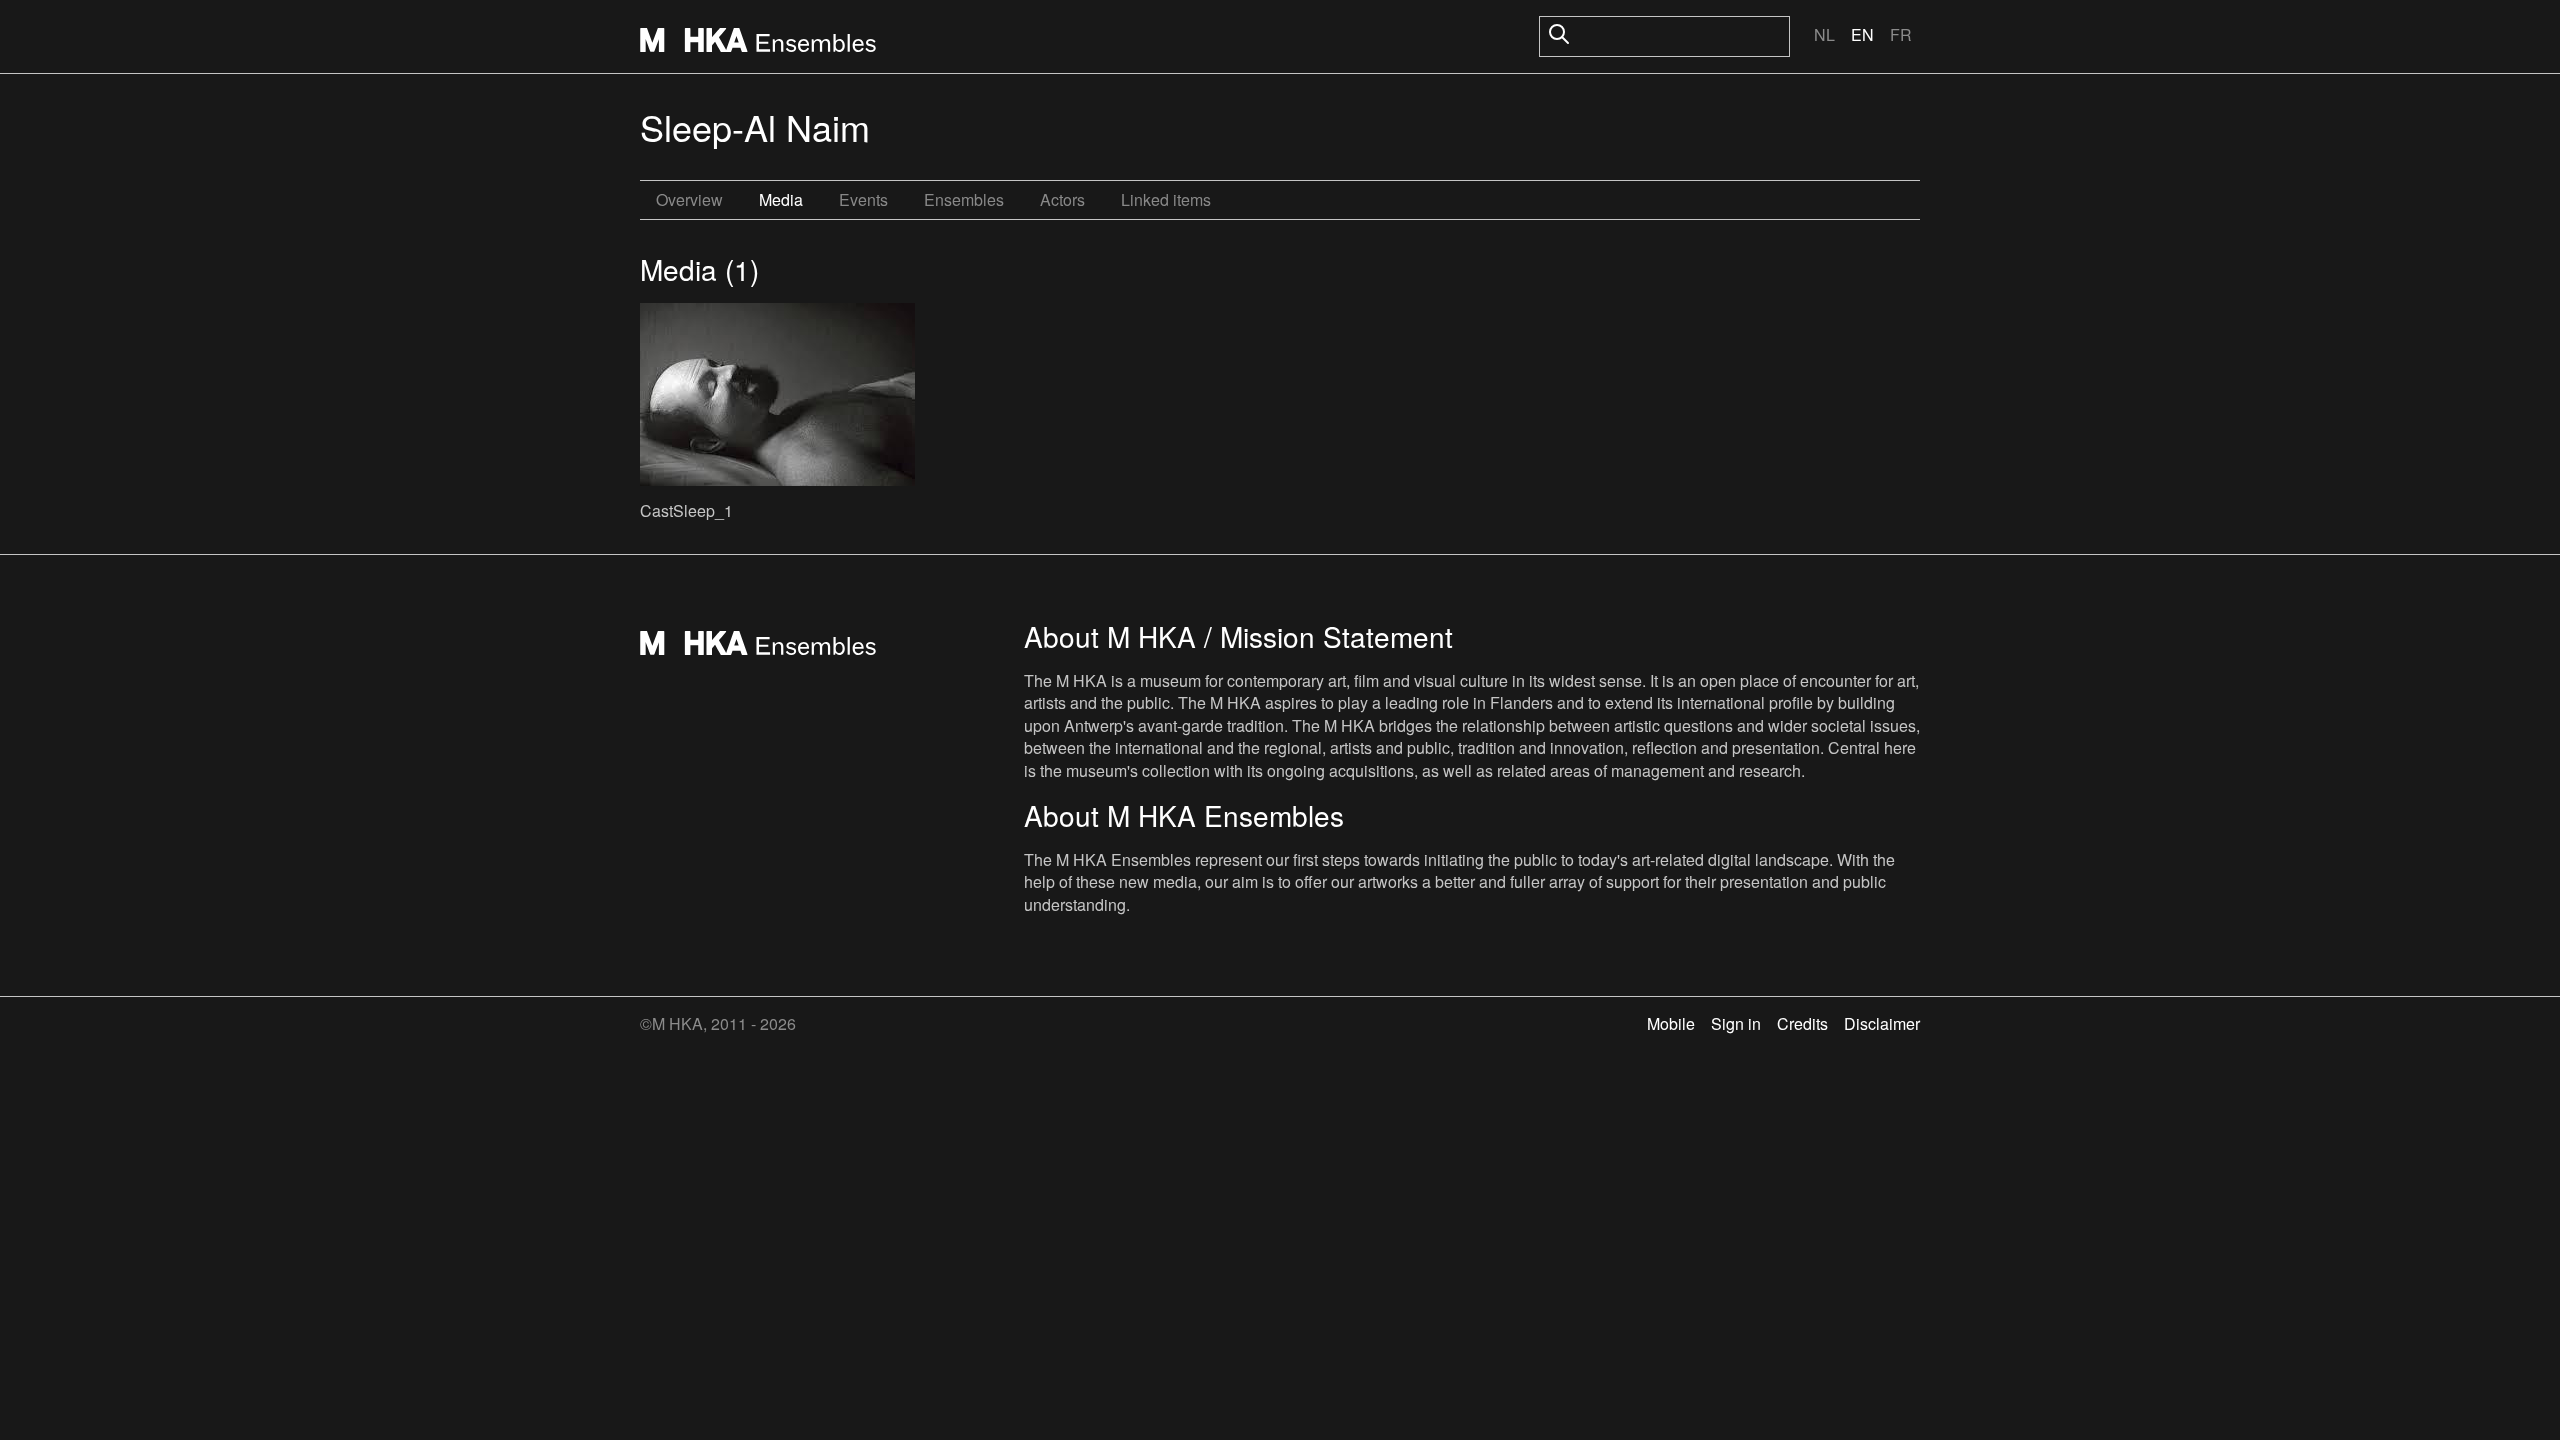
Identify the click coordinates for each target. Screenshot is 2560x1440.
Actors (1062, 199)
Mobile (1671, 1023)
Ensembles (964, 199)
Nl (1824, 34)
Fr (1901, 34)
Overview (689, 199)
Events (863, 199)
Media (781, 199)
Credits (1802, 1023)
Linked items (1166, 199)
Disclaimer (1882, 1023)
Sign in (1736, 1023)
